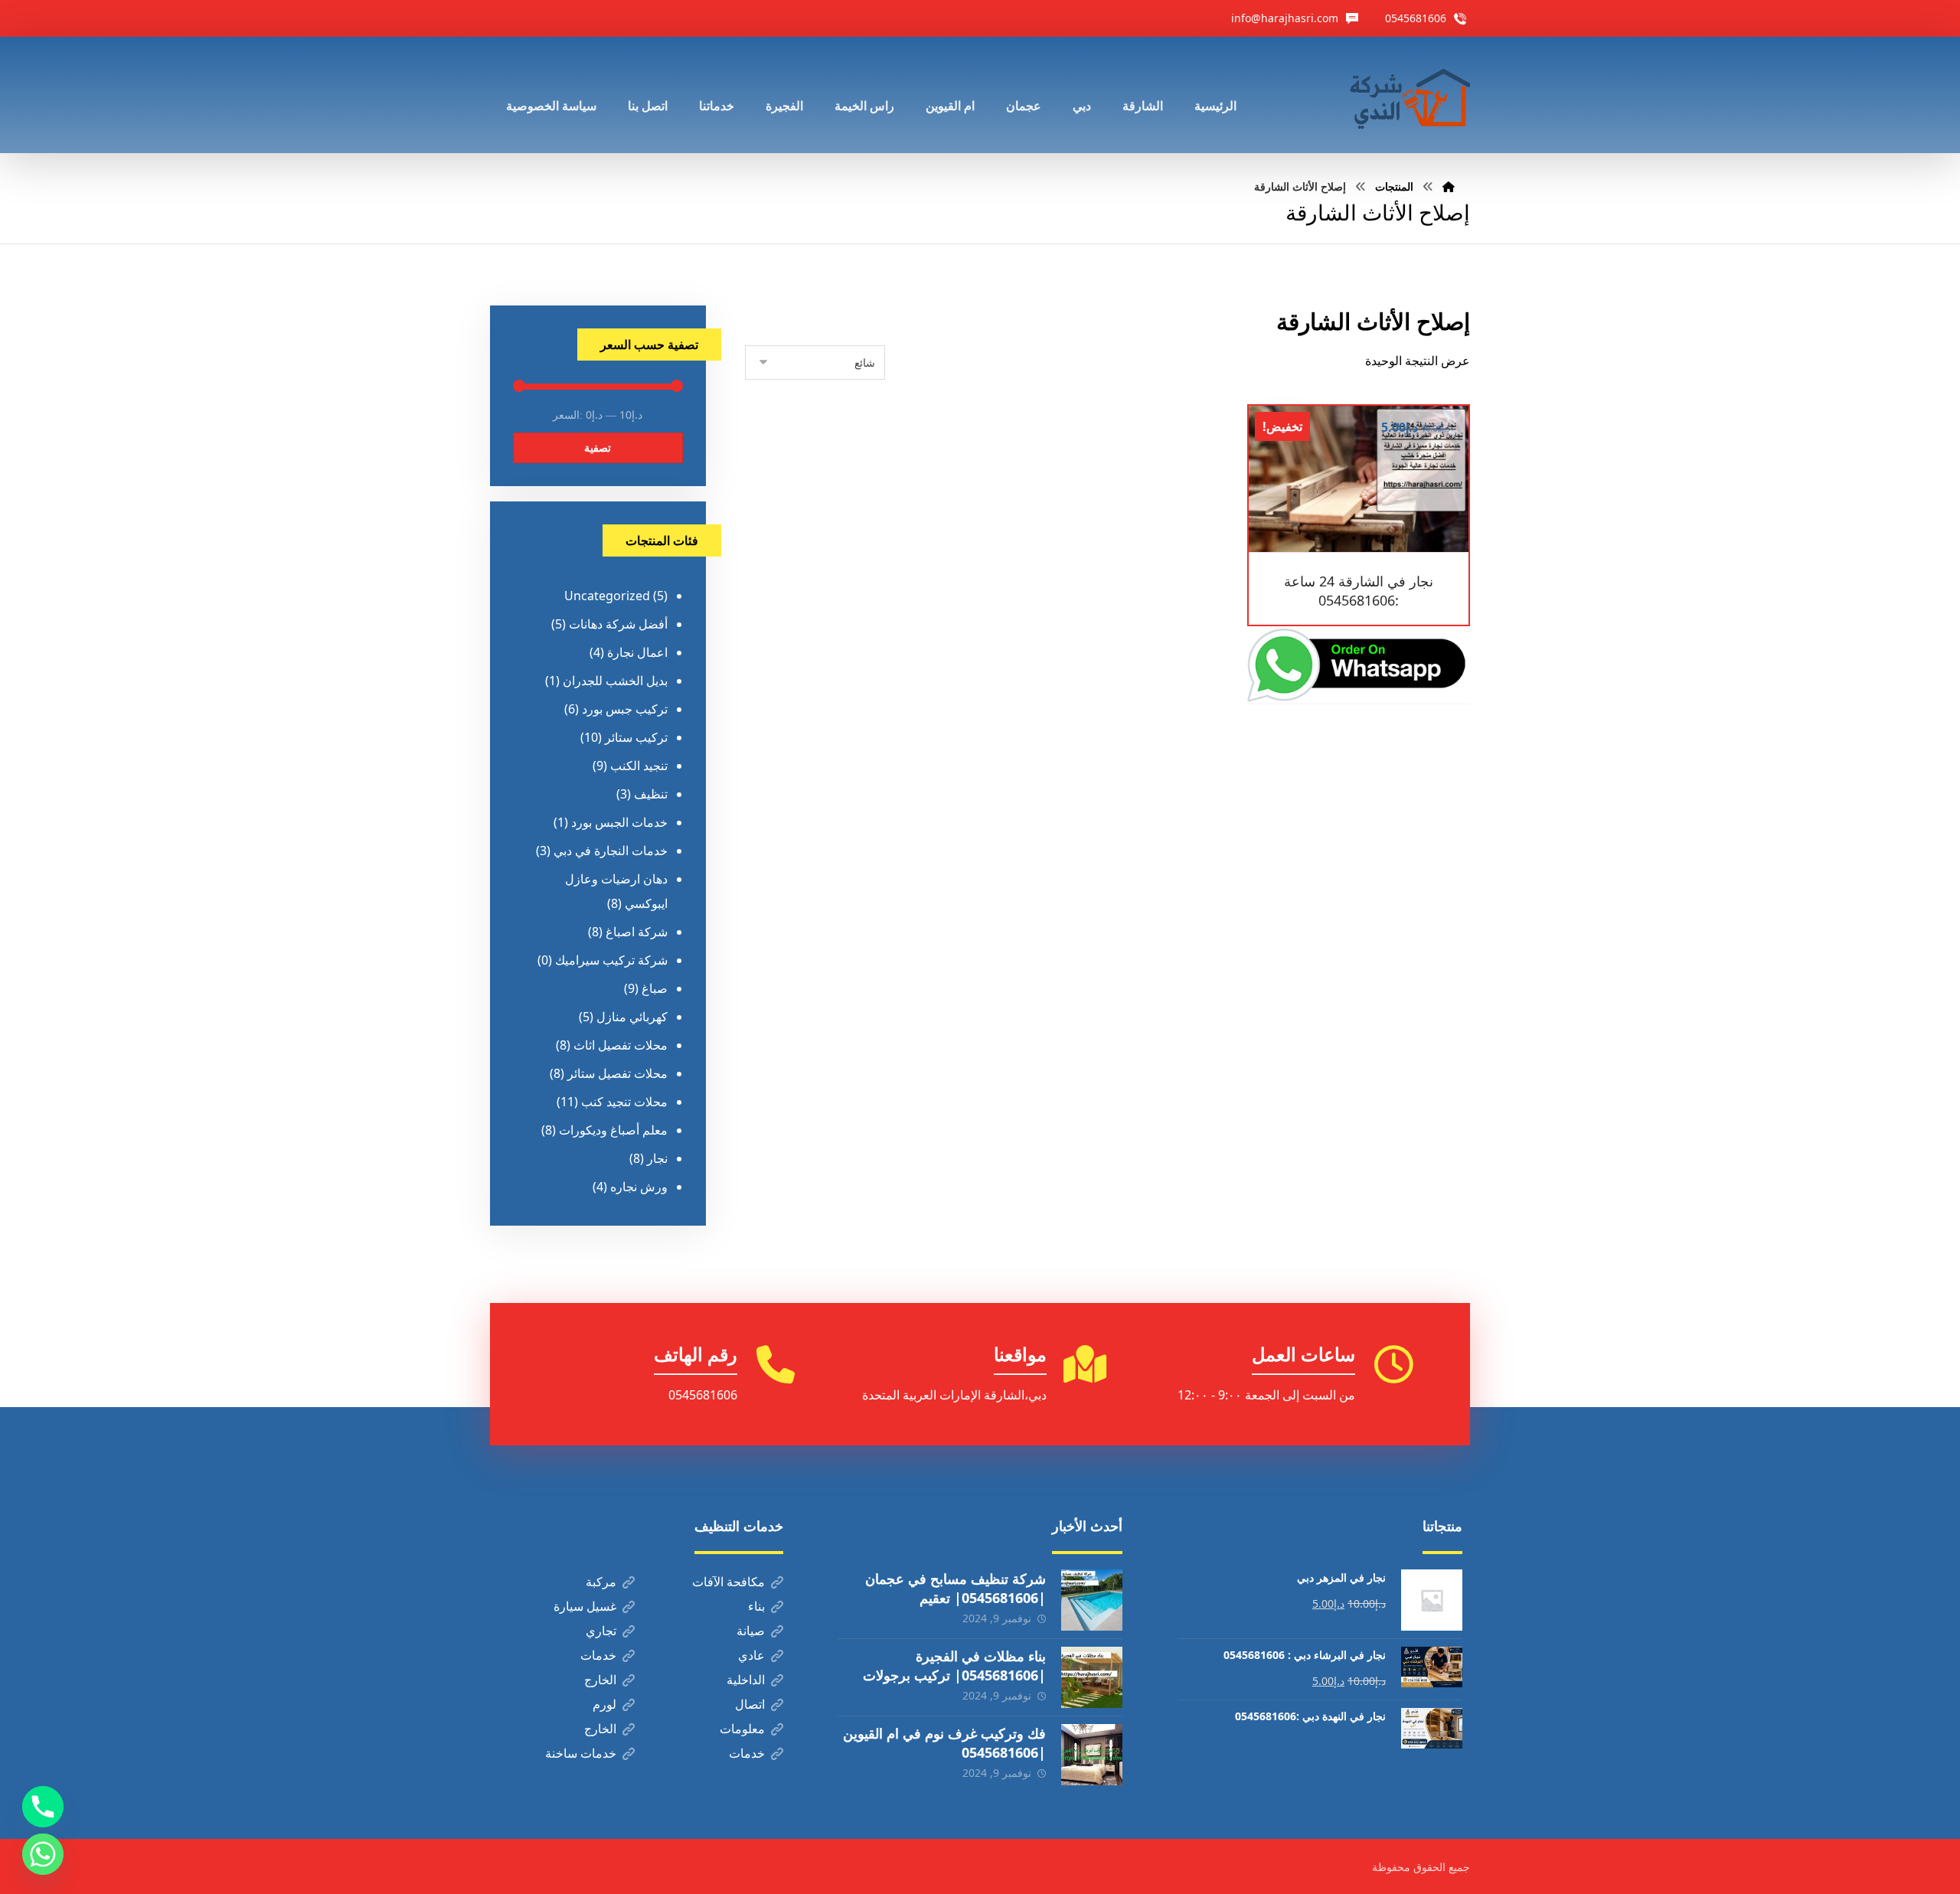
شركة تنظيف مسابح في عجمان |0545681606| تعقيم (955, 1588)
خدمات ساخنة (581, 1753)
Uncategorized (607, 596)
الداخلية (746, 1680)
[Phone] (43, 1807)
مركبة (601, 1582)
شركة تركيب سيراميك (611, 960)
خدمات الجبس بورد (619, 822)
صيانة (751, 1631)
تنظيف (651, 794)
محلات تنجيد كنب (624, 1102)
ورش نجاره (639, 1187)
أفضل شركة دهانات (618, 624)
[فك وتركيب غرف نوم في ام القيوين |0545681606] (1092, 1755)
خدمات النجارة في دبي (611, 851)
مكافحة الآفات (728, 1582)
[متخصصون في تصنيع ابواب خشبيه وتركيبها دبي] (1406, 95)
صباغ (655, 988)
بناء (756, 1606)
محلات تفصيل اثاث (621, 1045)
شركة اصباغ (637, 932)
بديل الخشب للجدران (615, 681)
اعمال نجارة (637, 652)
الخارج (600, 1680)
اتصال (750, 1704)
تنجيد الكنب (639, 766)
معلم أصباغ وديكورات (613, 1130)
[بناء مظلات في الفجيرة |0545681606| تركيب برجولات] (1092, 1677)
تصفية (598, 447)
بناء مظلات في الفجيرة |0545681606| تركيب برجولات (954, 1665)
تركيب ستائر (636, 737)
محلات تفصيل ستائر (617, 1073)
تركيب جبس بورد (625, 709)
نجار (657, 1158)
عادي (751, 1655)
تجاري (601, 1631)
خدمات (598, 1655)
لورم (604, 1704)
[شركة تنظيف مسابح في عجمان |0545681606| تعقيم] (1092, 1600)
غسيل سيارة (585, 1606)
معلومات (742, 1729)
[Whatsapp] (43, 1854)
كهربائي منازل (632, 1017)
